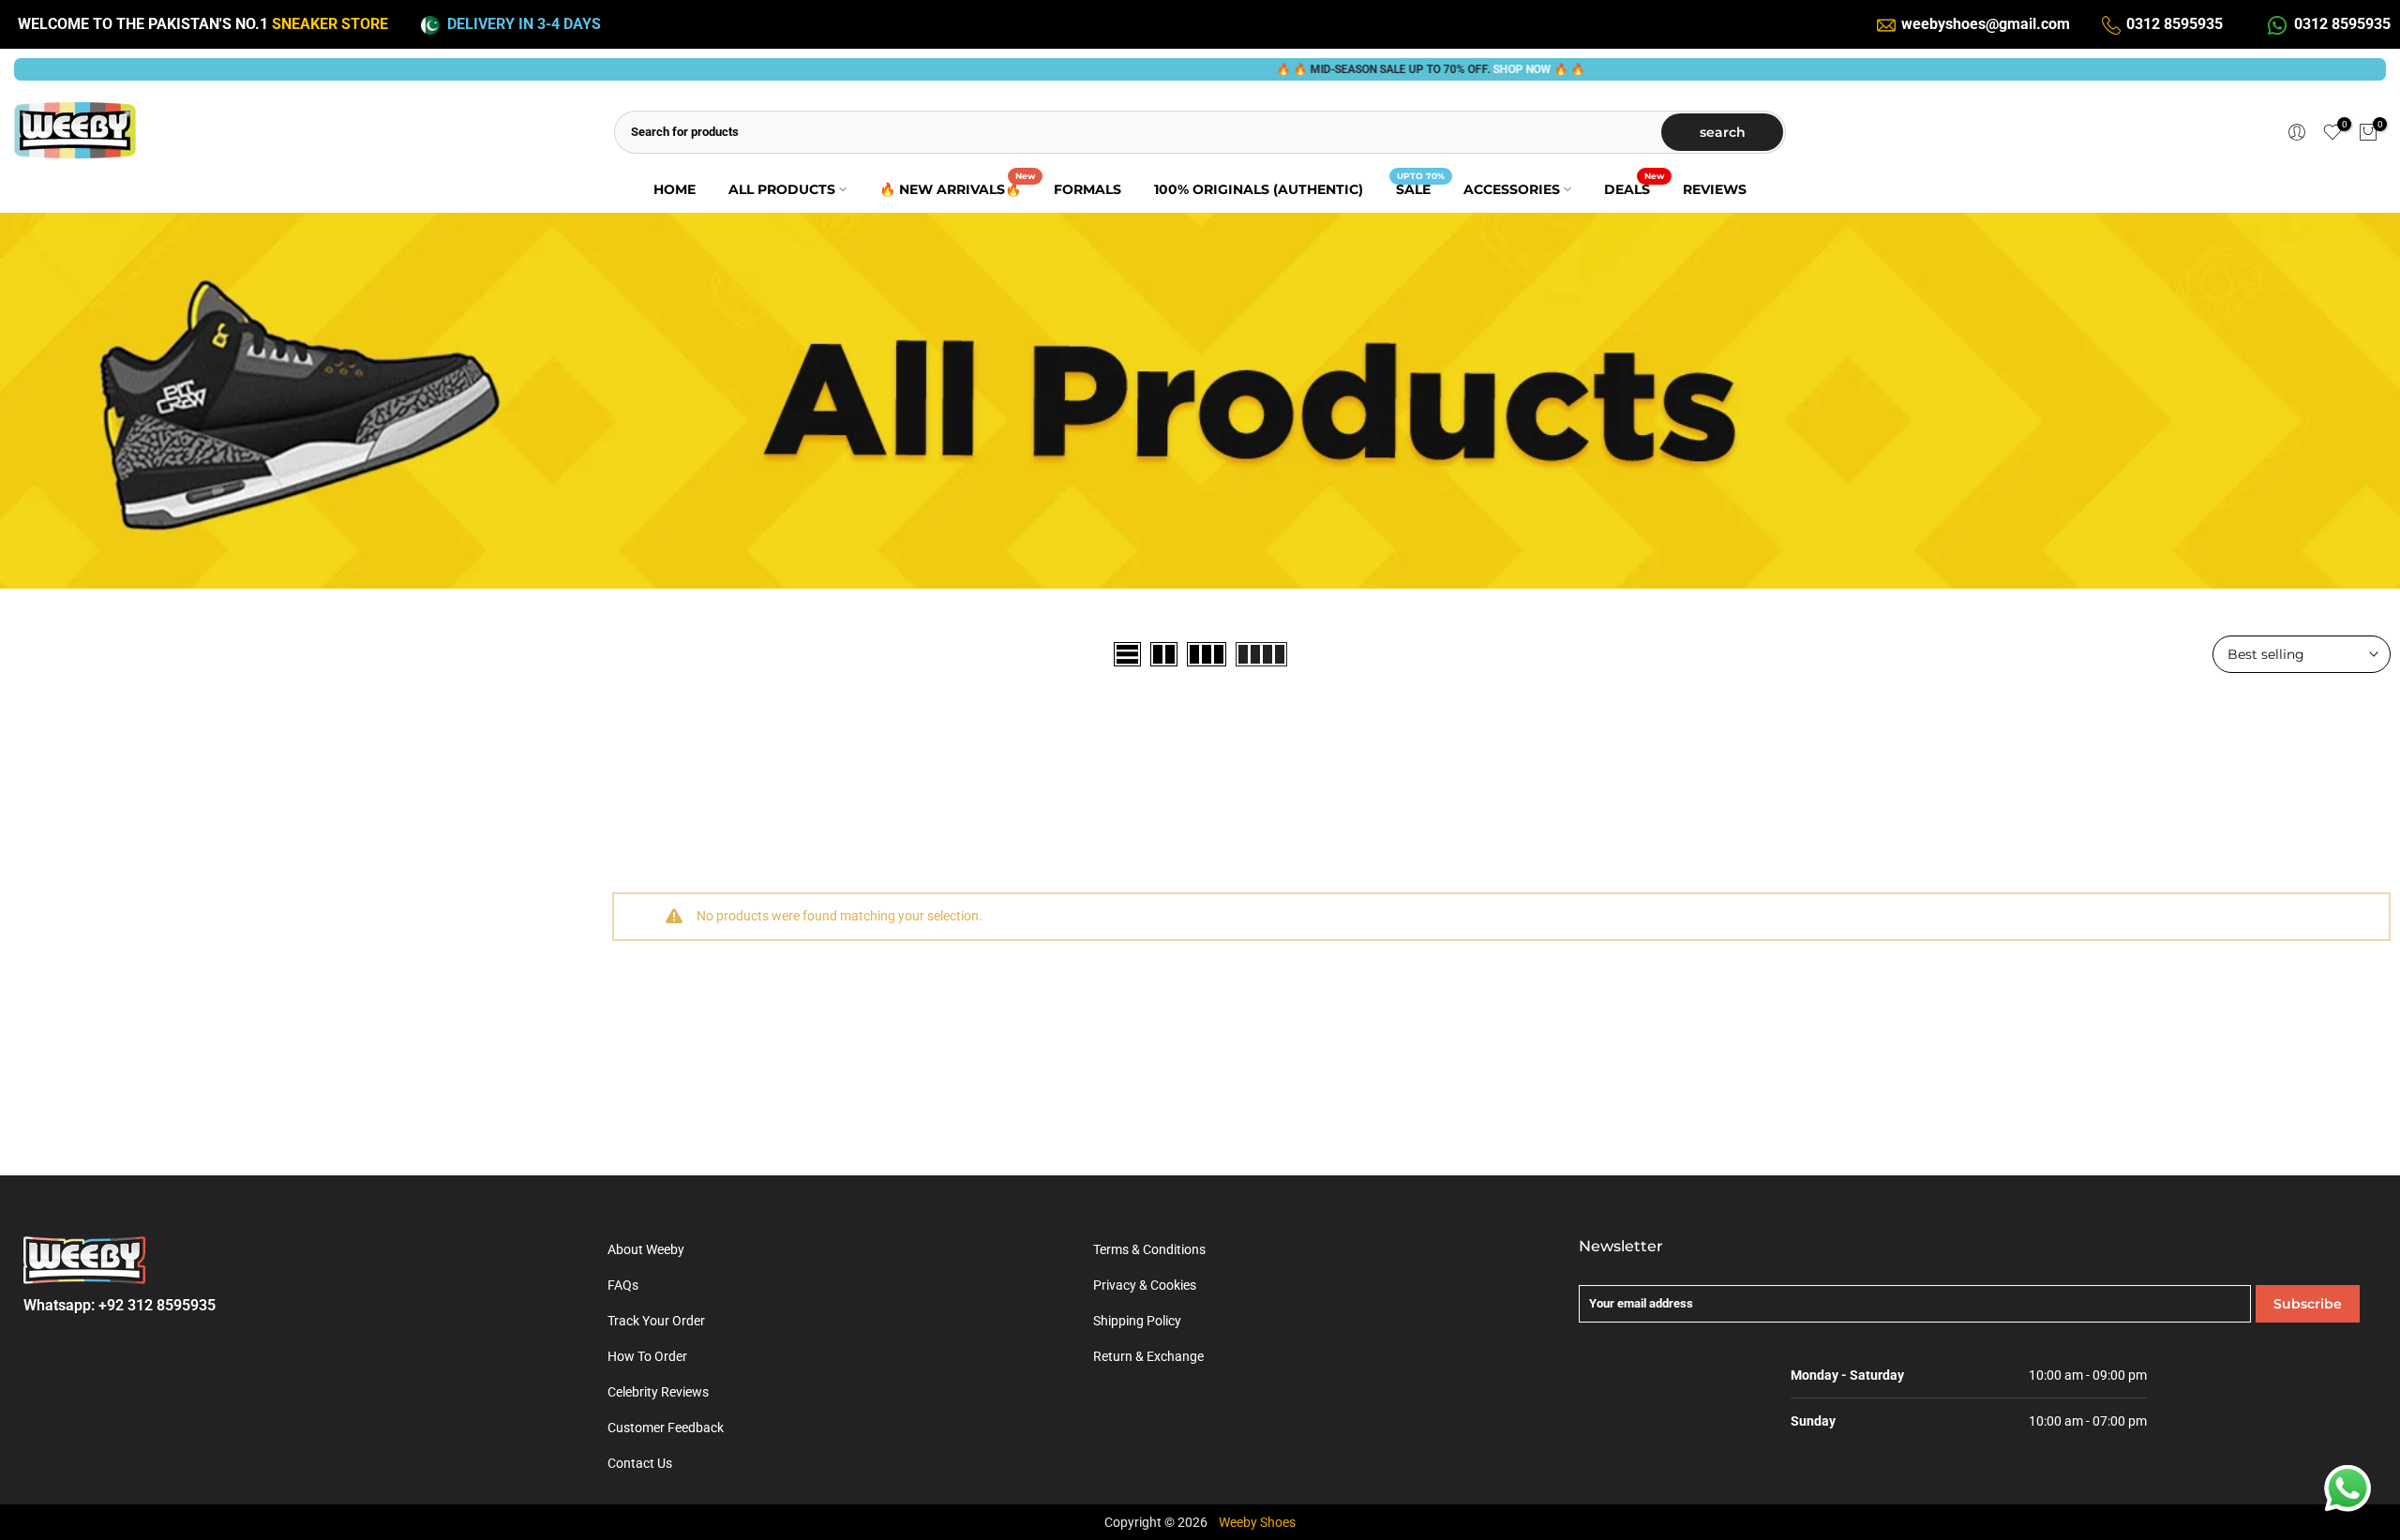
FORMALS (1087, 189)
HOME (675, 189)
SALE (1420, 188)
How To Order (647, 1356)
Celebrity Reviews (658, 1392)
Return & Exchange (1148, 1356)
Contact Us (640, 1463)
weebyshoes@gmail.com (1986, 24)
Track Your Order (656, 1321)
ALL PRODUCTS (782, 189)
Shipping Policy (1137, 1321)
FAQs (623, 1285)
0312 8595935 (2175, 24)
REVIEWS (1715, 189)
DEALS (1634, 188)
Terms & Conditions (1149, 1249)
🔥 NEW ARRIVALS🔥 (957, 188)
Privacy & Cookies (1145, 1285)
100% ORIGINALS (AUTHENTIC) (1259, 189)
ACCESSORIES (1512, 189)
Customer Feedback (666, 1428)
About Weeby (646, 1249)
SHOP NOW (1462, 69)
